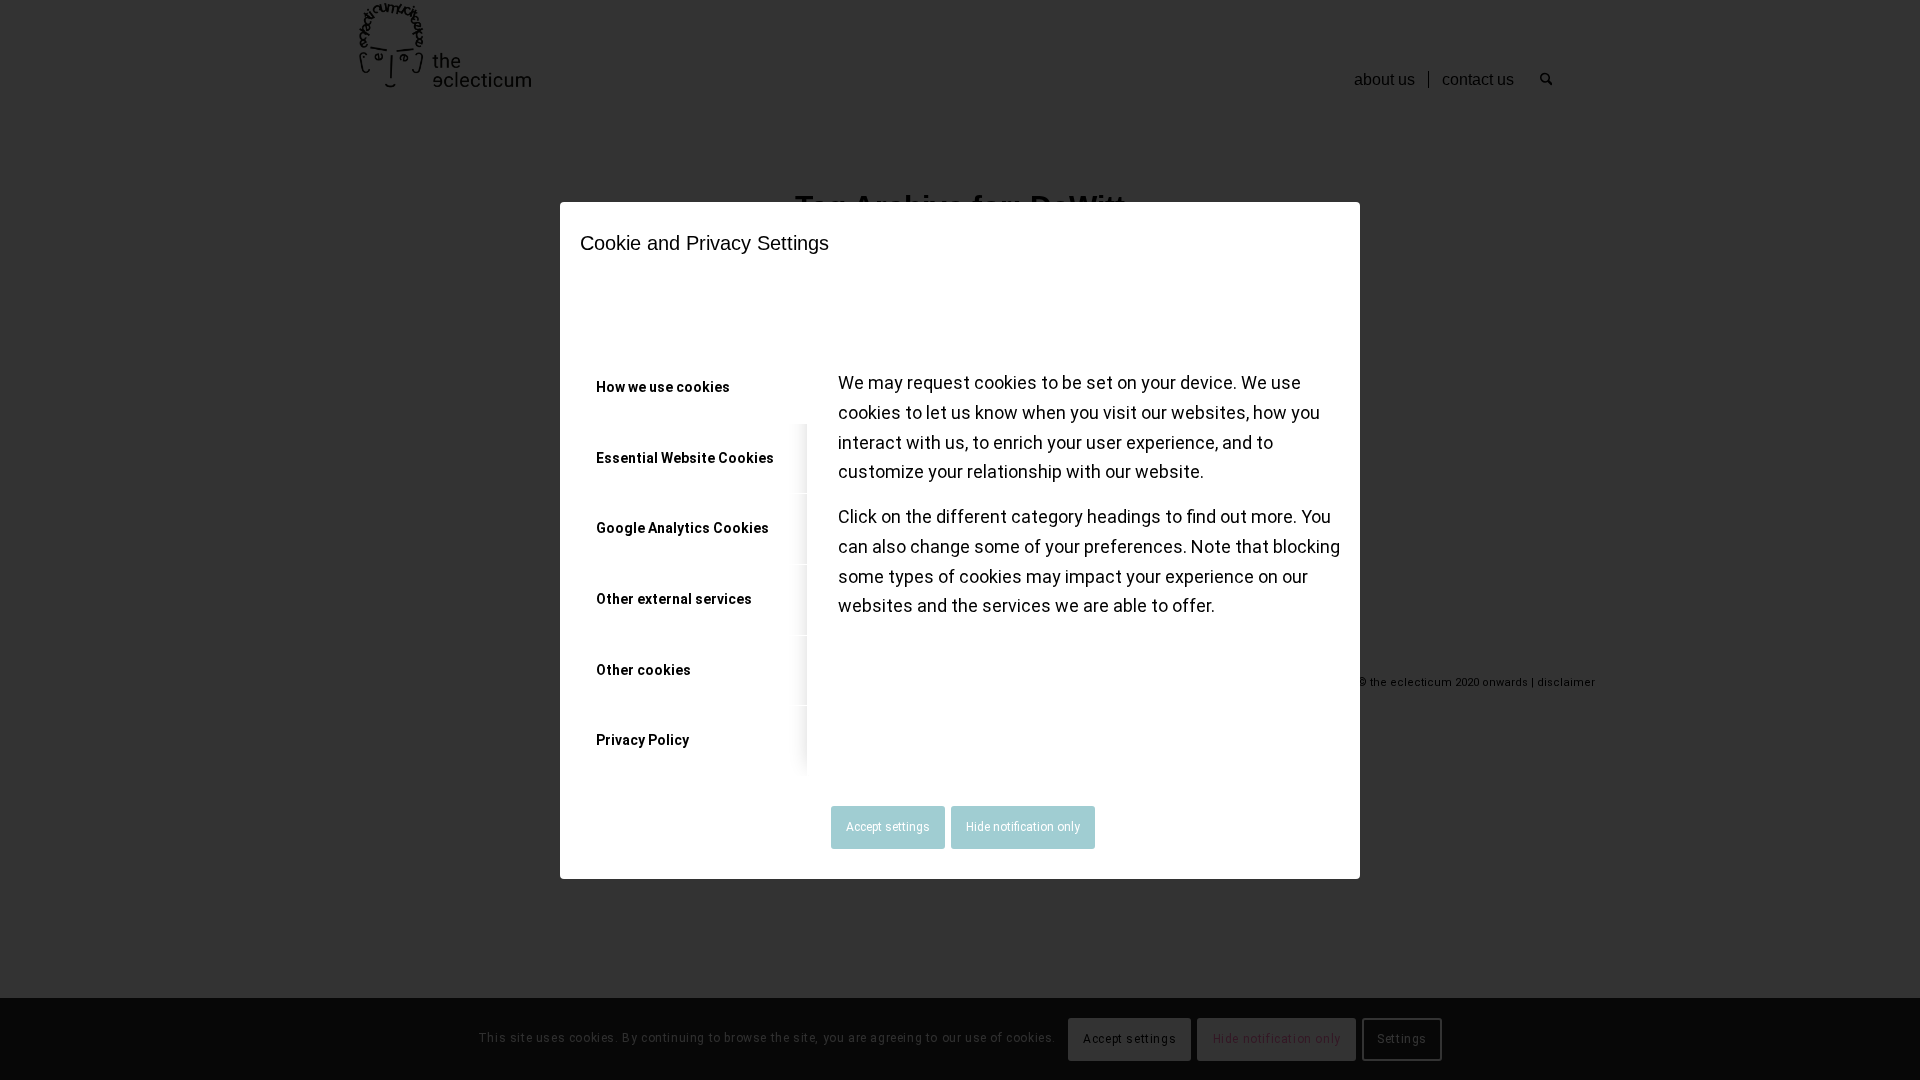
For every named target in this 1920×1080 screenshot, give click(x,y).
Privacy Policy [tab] (642, 740)
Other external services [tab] (674, 599)
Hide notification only (1023, 827)
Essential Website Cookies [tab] (685, 458)
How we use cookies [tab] (663, 387)
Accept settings (888, 827)
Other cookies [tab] (643, 670)
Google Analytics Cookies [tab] (682, 528)
